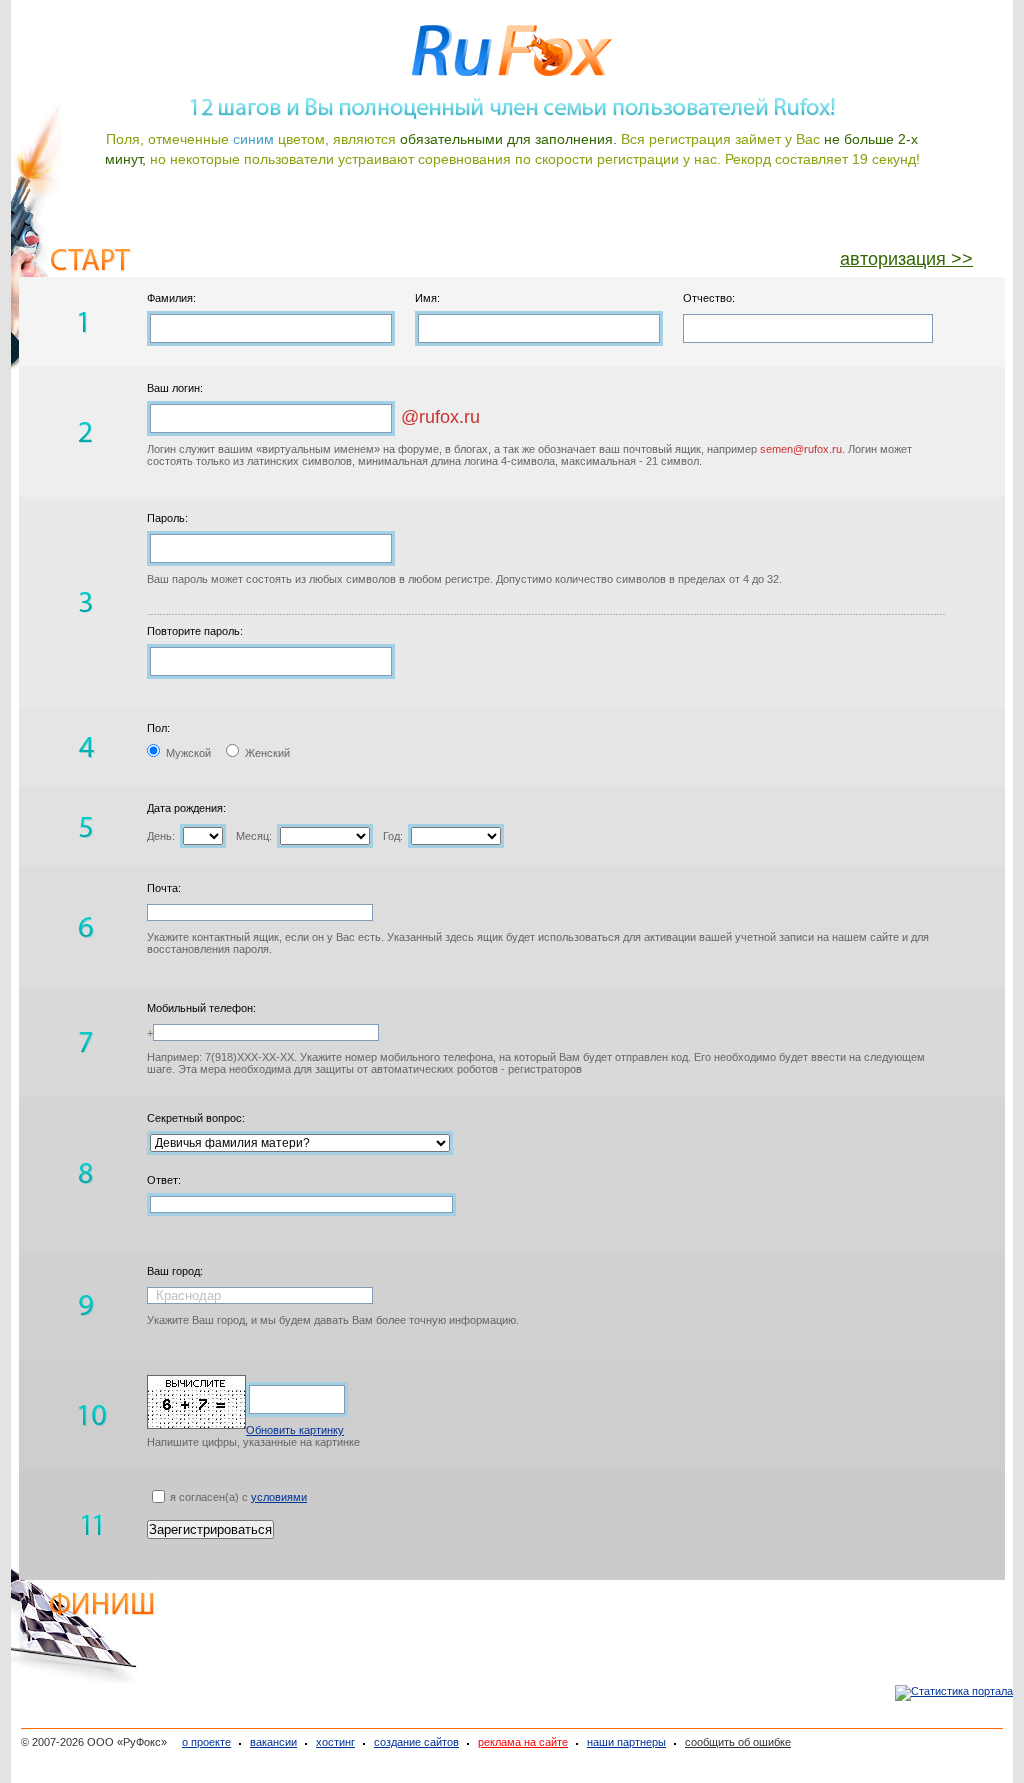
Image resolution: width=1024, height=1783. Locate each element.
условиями (279, 1497)
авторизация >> (906, 259)
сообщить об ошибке (738, 1742)
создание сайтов (416, 1742)
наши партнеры (626, 1742)
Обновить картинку (295, 1430)
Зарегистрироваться (210, 1529)
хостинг (335, 1742)
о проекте (206, 1742)
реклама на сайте (523, 1742)
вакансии (273, 1742)
